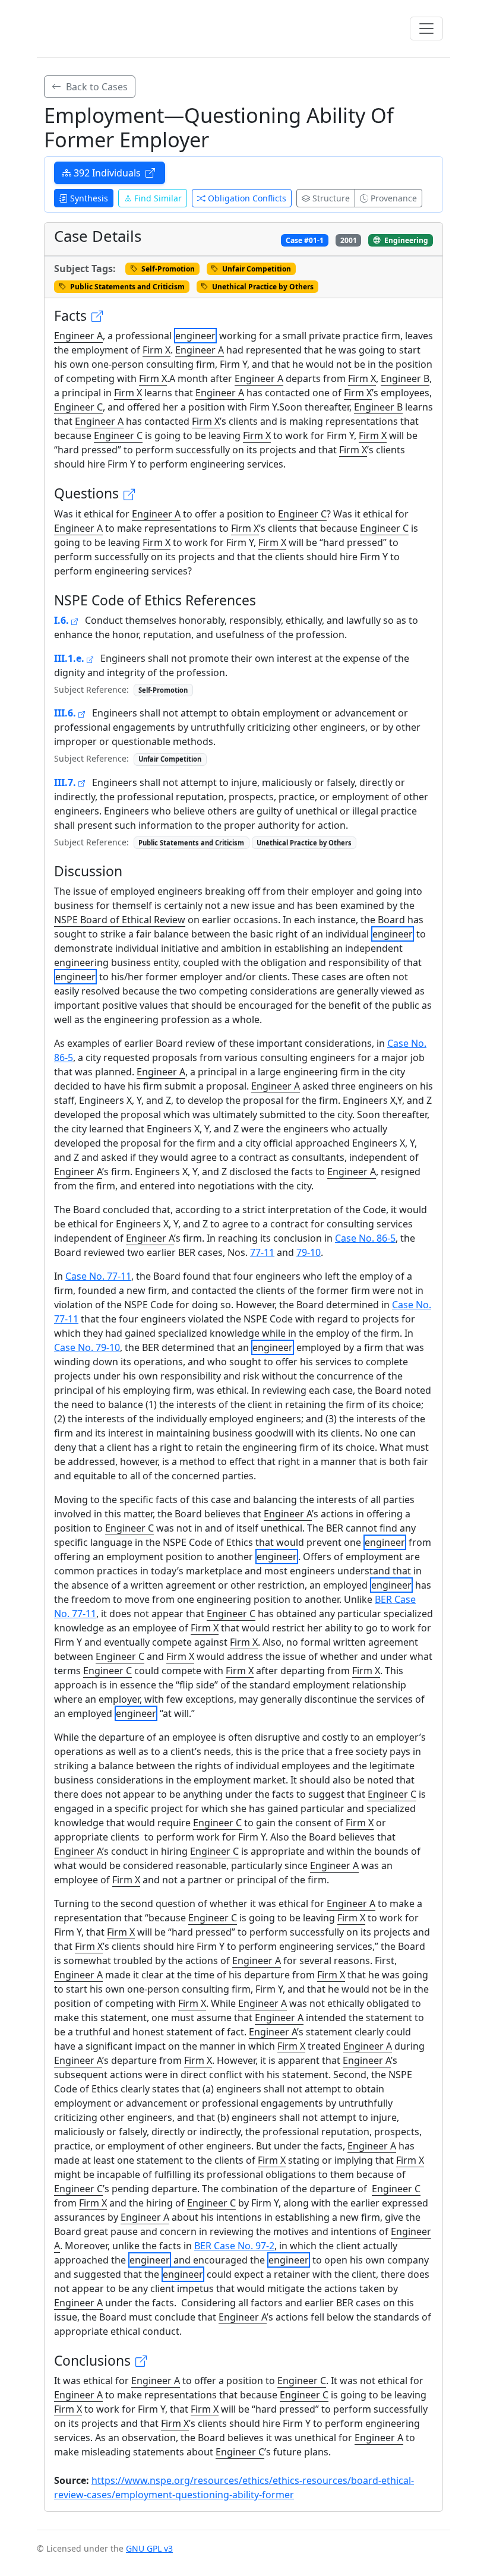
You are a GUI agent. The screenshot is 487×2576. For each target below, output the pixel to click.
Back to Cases (96, 87)
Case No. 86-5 (365, 1238)
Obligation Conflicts (247, 198)
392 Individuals (108, 173)
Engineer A (78, 336)
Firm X (156, 350)
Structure (331, 198)
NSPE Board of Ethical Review (120, 920)
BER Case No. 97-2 (234, 2246)
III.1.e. (70, 658)
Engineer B (405, 378)
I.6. (63, 620)
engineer (195, 336)
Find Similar (158, 198)
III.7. (66, 782)
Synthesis (89, 198)
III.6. (66, 713)
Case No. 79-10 (87, 1347)
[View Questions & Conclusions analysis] (130, 494)
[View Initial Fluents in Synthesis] (98, 316)
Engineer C (78, 407)
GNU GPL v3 (149, 2548)
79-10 (309, 1252)
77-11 (262, 1252)
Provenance (394, 198)
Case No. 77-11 (98, 1276)
